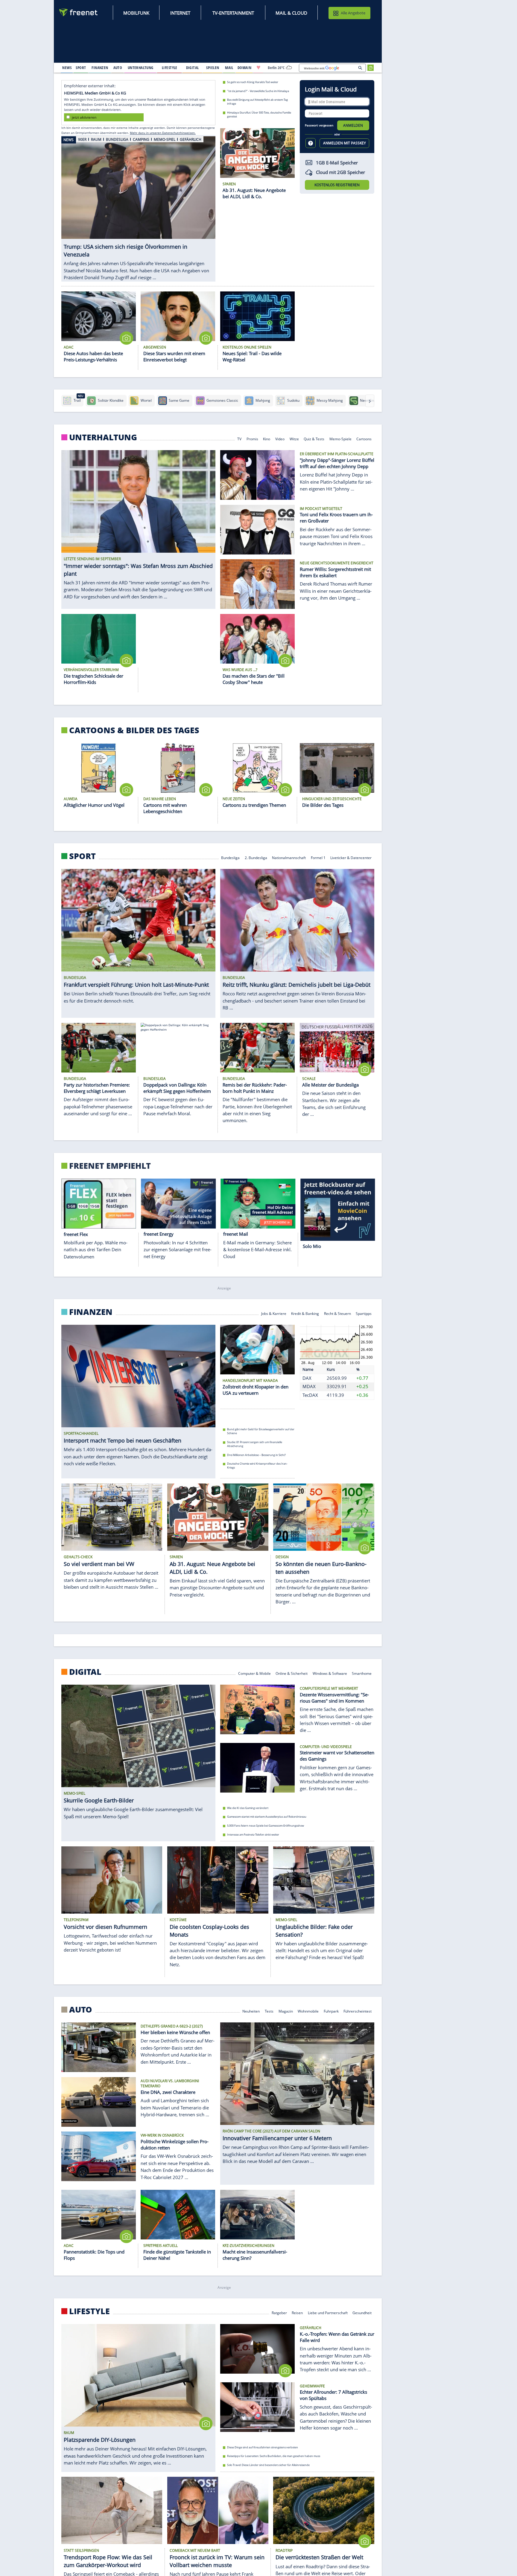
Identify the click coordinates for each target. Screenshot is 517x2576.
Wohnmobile (308, 2011)
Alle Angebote (353, 13)
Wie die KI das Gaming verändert (248, 1808)
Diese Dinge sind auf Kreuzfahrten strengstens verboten (263, 2447)
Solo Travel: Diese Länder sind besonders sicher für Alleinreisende (268, 2465)
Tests (269, 2011)
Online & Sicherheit (292, 1673)
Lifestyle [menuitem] (170, 68)
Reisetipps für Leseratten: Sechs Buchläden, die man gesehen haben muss (274, 2456)
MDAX (309, 1387)
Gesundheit (362, 2312)
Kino (267, 439)
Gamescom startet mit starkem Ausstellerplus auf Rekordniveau (267, 1817)
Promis (252, 439)
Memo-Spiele (340, 439)
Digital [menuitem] (193, 68)
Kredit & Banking (305, 1313)
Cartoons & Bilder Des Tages (134, 730)
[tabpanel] (138, 206)
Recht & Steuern (337, 1313)
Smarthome (362, 1673)
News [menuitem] (67, 68)
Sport (82, 856)
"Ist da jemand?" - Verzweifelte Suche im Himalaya (258, 91)
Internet (180, 13)
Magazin (286, 2011)
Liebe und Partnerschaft (328, 2312)
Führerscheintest (358, 2011)
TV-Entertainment (233, 13)
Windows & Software (330, 1673)
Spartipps (364, 1313)
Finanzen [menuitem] (100, 68)
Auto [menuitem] (118, 68)
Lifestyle (89, 2311)
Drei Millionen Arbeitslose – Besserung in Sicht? (256, 1455)
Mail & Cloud (291, 13)
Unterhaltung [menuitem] (141, 68)
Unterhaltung (103, 437)
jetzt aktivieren (84, 117)
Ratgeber (279, 2312)
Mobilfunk (136, 13)
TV (239, 439)
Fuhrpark (331, 2011)
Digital (85, 1672)
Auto (81, 2010)
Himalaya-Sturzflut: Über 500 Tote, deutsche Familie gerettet (259, 114)
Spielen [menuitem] (213, 68)
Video (280, 439)
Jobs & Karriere (274, 1313)
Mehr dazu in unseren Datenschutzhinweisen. (163, 133)
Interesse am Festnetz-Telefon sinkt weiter (253, 1834)
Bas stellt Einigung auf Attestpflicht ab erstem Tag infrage (257, 102)
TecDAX (310, 1395)
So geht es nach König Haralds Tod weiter (253, 82)
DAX (307, 1378)
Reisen (297, 2312)
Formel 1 (318, 857)
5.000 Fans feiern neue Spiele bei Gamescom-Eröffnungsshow (266, 1826)
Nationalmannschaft (289, 857)
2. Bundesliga (256, 857)
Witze (294, 439)
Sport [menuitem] (81, 68)
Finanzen (91, 1312)
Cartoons (364, 439)
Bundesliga (230, 857)
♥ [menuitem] (258, 68)
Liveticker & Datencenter (351, 857)
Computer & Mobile (254, 1673)
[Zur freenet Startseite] (79, 12)
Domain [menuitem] (245, 68)
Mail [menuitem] (229, 68)
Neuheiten (251, 2011)
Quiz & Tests (314, 439)
